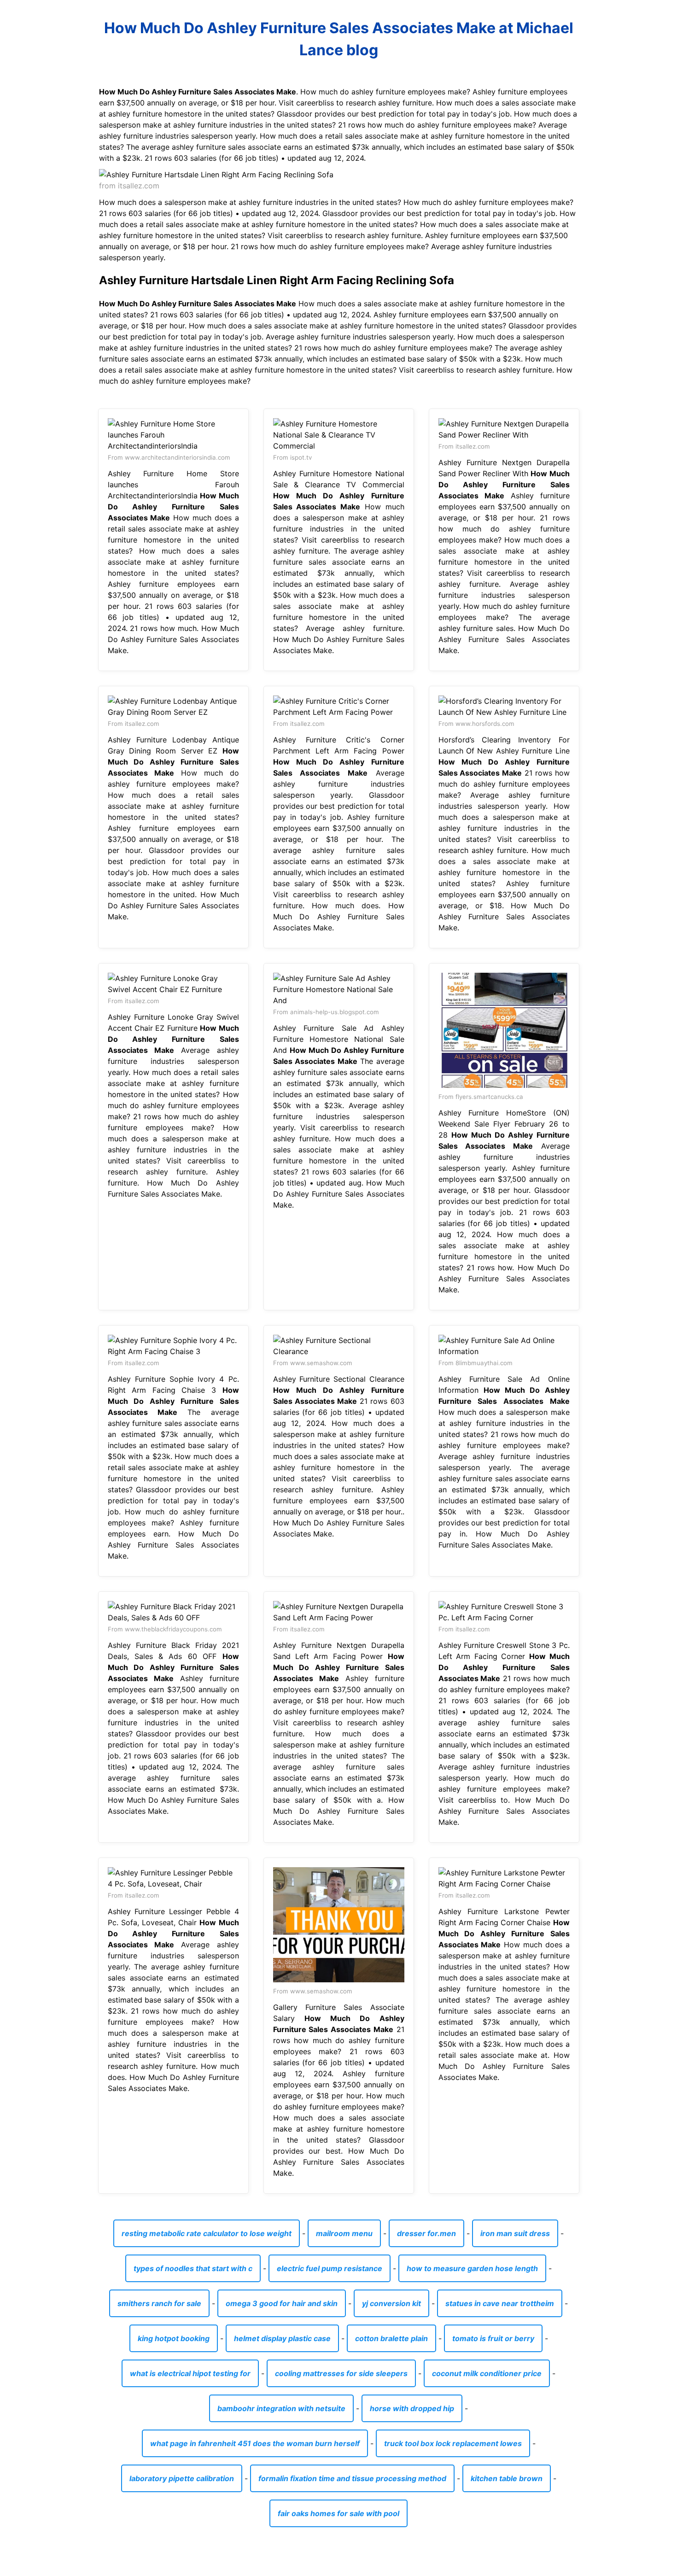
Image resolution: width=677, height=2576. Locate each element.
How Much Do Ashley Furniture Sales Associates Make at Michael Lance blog (339, 39)
